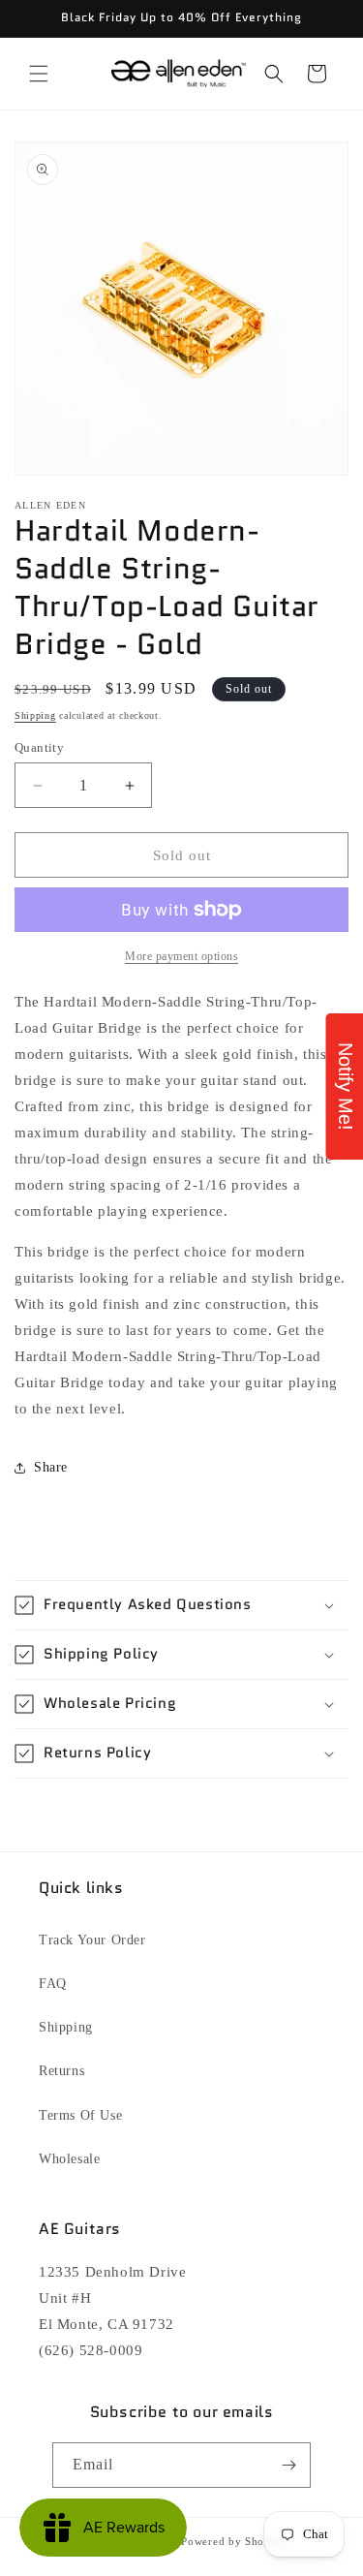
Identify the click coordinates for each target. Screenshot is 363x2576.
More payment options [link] (181, 956)
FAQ (53, 1984)
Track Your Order (92, 1940)
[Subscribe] (288, 2465)
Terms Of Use (80, 2115)
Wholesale (69, 2159)
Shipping (35, 715)
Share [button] (51, 1467)
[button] (39, 74)
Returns (61, 2071)
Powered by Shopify (233, 2541)
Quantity (39, 747)
